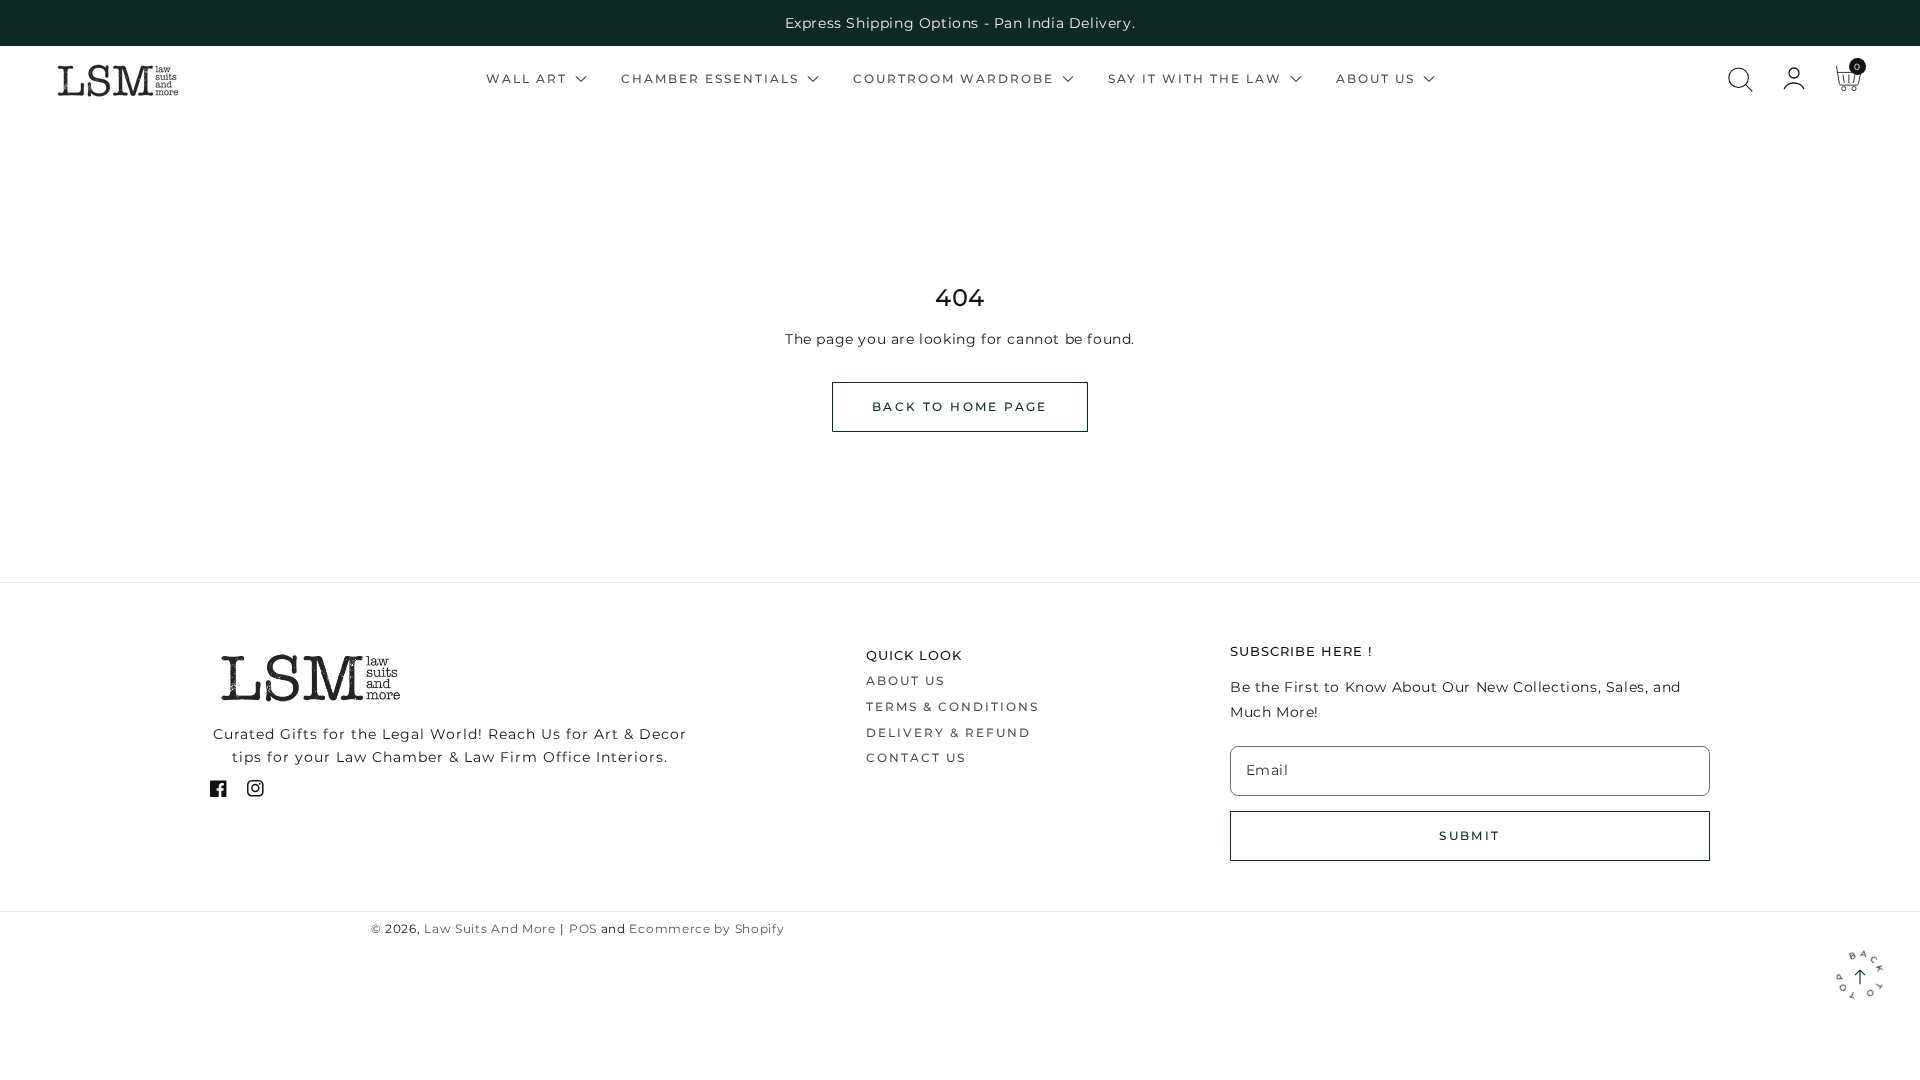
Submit (1469, 835)
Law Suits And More (490, 929)
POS (583, 929)
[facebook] (218, 792)
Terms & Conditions (952, 706)
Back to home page (960, 406)
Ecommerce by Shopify (706, 929)
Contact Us (916, 757)
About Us (905, 680)
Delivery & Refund (948, 732)
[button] (1740, 79)
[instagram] (255, 792)
